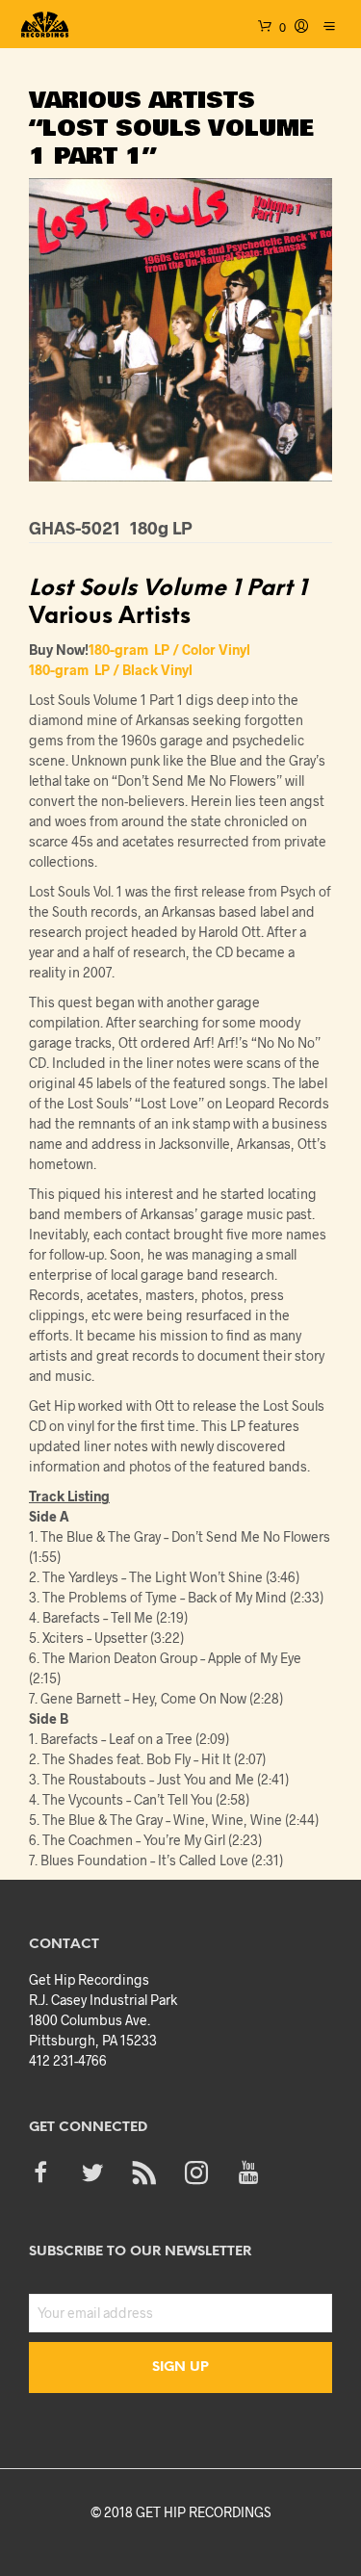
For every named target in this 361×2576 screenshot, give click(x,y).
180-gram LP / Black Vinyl (111, 670)
